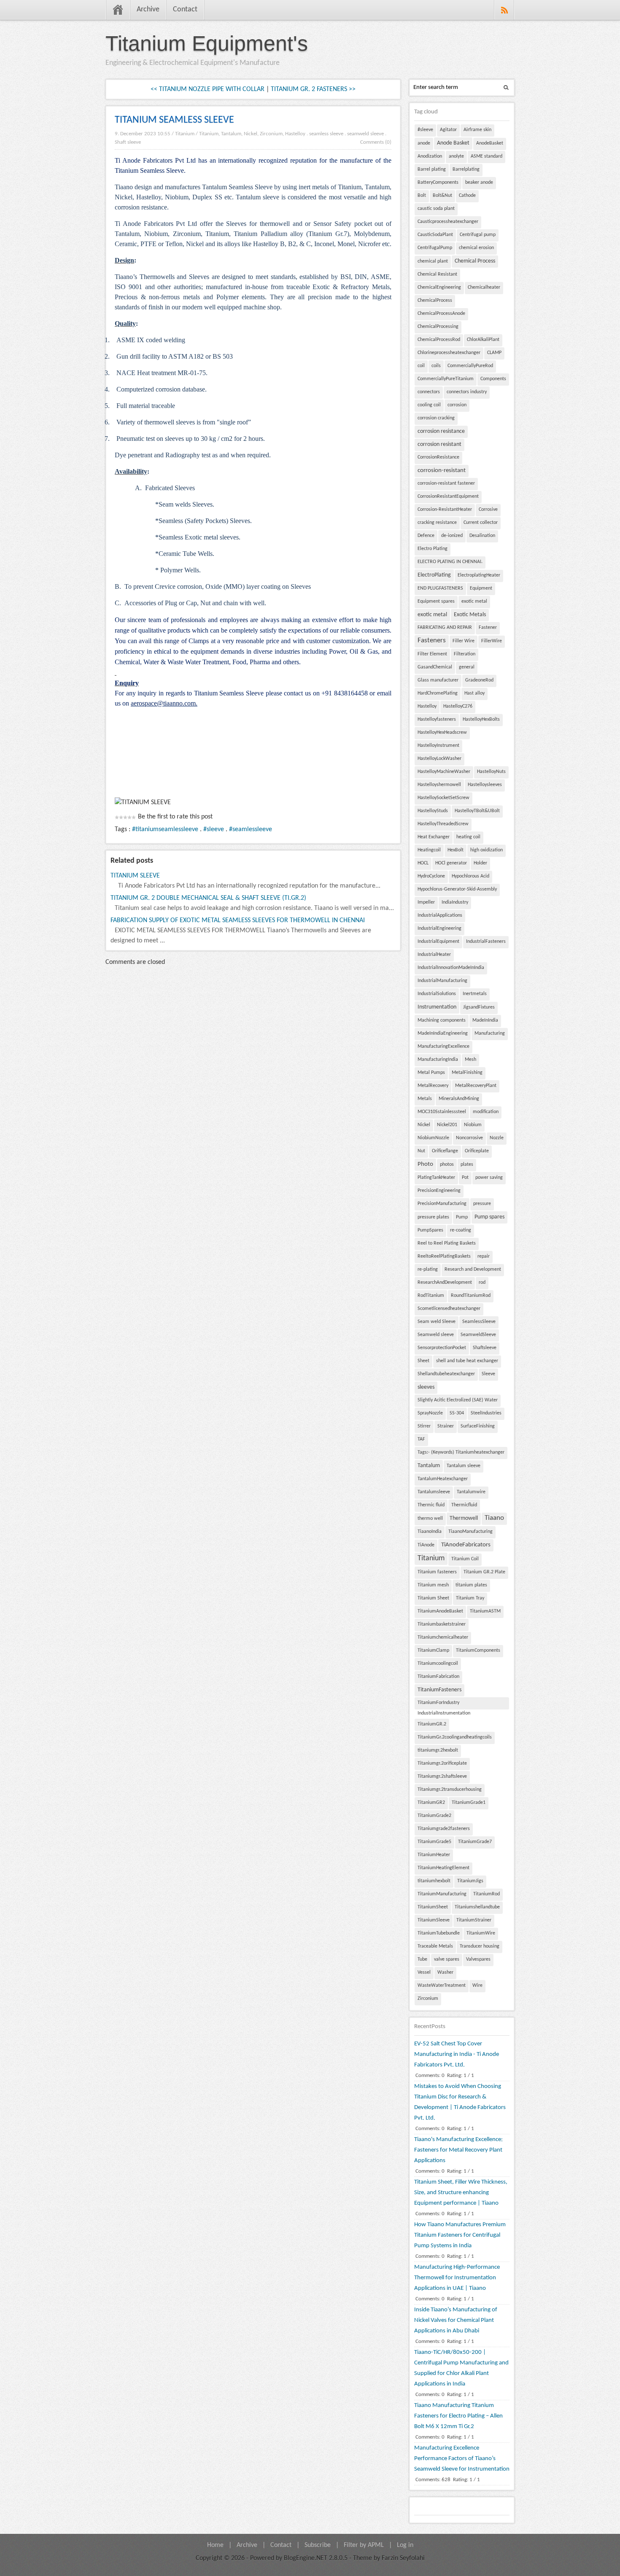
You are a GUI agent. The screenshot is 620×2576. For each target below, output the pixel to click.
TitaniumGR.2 (432, 1724)
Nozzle (497, 1138)
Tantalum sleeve (464, 1466)
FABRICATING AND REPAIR (445, 628)
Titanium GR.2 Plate (484, 1572)
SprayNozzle (430, 1413)
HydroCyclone (431, 876)
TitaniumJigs (470, 1881)
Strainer (446, 1426)
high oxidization (487, 850)
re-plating (428, 1269)
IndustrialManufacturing (442, 981)
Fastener (488, 628)
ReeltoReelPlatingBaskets (444, 1256)
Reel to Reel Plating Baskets (447, 1243)
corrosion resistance (441, 431)
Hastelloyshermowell (439, 785)
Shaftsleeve (485, 1348)
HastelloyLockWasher (439, 759)
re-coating (461, 1230)
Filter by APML (364, 2545)
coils (436, 366)
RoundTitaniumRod (471, 1296)
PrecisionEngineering (439, 1191)
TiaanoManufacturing (470, 1532)
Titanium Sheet (433, 1598)
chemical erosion (476, 248)
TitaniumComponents (478, 1650)
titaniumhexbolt (434, 1881)
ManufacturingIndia (438, 1060)
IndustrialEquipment (438, 942)
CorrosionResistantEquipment (448, 496)
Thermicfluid (464, 1505)
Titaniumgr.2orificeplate (442, 1763)
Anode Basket (453, 143)
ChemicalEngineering (439, 287)
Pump (462, 1217)
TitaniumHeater (434, 1855)
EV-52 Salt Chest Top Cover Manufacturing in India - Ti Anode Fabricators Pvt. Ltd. (457, 2054)
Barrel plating (432, 169)
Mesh (470, 1060)
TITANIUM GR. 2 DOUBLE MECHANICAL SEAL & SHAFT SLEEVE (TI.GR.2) (208, 898)
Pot (465, 1178)
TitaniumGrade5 (434, 1842)
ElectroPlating (434, 575)
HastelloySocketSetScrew (443, 798)
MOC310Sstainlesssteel (442, 1112)
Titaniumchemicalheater (443, 1637)
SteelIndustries (486, 1413)
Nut (421, 1151)
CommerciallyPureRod (470, 366)
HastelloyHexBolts (481, 719)
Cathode (467, 196)
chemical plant (433, 261)
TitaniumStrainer (474, 1920)
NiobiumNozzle (433, 1138)
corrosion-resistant (442, 471)
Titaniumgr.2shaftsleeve (442, 1776)
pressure (482, 1204)
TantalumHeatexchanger (443, 1479)
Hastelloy (427, 706)
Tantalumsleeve (434, 1492)
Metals (425, 1099)
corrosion (457, 405)
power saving (489, 1178)
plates (467, 1165)
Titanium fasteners (437, 1572)
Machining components (442, 1020)
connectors (429, 392)
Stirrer (424, 1426)
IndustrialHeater (434, 955)
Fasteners (432, 641)
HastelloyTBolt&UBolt (477, 811)
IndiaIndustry (455, 902)
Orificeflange (445, 1151)
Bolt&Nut (442, 196)
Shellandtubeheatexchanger (446, 1374)
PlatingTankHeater (436, 1178)
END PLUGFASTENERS (440, 588)
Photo (425, 1164)
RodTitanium (431, 1296)
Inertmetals (475, 994)
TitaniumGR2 (431, 1803)
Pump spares (489, 1217)
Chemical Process (475, 261)
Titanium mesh (433, 1585)
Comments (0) (376, 142)
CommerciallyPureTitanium (446, 379)
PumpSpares (430, 1230)
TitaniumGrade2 (434, 1816)
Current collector (481, 523)
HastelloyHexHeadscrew (442, 733)
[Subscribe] (504, 10)
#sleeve (214, 829)
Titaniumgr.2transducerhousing (450, 1790)
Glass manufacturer (438, 680)
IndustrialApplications (440, 915)
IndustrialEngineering (439, 928)
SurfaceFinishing (478, 1426)
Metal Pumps (431, 1073)
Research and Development (473, 1269)
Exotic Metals (470, 615)
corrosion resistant (439, 444)
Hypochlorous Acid (470, 876)
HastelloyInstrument (438, 746)
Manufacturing (490, 1033)
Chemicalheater (484, 287)
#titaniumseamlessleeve (165, 829)
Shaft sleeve (128, 142)
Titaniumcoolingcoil (438, 1664)
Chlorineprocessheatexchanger (449, 353)
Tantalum (429, 1466)
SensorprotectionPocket (442, 1348)
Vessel (424, 1972)
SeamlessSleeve (479, 1322)
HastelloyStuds (433, 811)
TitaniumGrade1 (469, 1803)
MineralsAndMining (459, 1099)
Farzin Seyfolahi (403, 2558)
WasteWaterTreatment (442, 1986)
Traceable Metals (435, 1946)
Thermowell (464, 1518)
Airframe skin (477, 130)
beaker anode (479, 182)
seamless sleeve (326, 134)
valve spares (447, 1959)
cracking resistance (437, 523)
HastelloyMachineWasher (444, 772)
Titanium (185, 134)
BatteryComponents (438, 182)
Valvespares (478, 1959)
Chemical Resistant (437, 274)
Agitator (448, 130)
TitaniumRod (487, 1894)
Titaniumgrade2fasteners (444, 1829)
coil (421, 366)
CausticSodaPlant (435, 235)
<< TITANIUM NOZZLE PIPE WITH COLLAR (208, 89)
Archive (148, 9)
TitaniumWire (481, 1933)
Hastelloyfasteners (437, 719)
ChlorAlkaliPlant (483, 340)
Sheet (423, 1361)
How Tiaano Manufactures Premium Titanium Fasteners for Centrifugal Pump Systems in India (460, 2235)
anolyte (456, 156)
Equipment (481, 588)
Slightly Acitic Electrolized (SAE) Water (458, 1400)
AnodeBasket (490, 143)
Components (493, 379)
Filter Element (432, 654)
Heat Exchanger (434, 837)
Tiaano (494, 1518)
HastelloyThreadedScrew (443, 824)
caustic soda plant (436, 209)
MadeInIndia (485, 1020)
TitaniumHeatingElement (443, 1868)
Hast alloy (474, 693)
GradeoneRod (479, 680)
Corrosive (488, 510)
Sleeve (488, 1374)
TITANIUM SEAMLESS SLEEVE (174, 120)
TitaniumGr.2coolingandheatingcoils (455, 1737)
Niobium (473, 1125)
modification (486, 1112)
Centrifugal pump (478, 235)
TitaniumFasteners (439, 1690)
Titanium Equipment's (207, 43)
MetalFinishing (467, 1073)
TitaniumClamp (433, 1650)
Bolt (422, 196)
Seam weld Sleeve (437, 1322)
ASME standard (487, 156)
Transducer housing (480, 1946)
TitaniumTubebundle (439, 1933)
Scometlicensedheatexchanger (449, 1309)
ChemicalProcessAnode (441, 314)
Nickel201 (447, 1125)
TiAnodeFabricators (466, 1545)
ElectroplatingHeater (479, 575)
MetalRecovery (433, 1086)
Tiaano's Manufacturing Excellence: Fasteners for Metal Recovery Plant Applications (458, 2150)
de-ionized (452, 536)
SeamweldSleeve (478, 1335)
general (467, 667)
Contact (185, 9)
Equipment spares (436, 601)
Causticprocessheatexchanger (448, 222)
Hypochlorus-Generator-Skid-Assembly (457, 889)
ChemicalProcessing (438, 327)
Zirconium (428, 1999)
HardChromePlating (438, 693)
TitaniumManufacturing (442, 1894)
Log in (405, 2545)
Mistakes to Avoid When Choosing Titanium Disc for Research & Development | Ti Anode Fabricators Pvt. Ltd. (460, 2102)
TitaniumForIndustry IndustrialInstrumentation (444, 1705)
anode (424, 143)
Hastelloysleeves (485, 785)
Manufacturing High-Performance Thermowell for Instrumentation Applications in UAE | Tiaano (457, 2278)
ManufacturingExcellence (443, 1046)
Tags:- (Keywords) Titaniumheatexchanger (461, 1452)
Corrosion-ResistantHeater (445, 510)
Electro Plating (433, 549)
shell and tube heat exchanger (467, 1361)
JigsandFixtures (479, 1007)
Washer (445, 1972)
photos (447, 1165)
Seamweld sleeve (436, 1335)
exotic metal (474, 601)
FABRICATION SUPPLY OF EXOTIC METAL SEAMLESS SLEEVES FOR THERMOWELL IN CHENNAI (238, 920)
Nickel (424, 1125)
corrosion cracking (436, 418)
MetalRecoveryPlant (476, 1086)
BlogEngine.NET (306, 2558)
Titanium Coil (465, 1559)
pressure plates (433, 1217)
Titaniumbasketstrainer (442, 1624)
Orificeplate (477, 1151)
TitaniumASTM (485, 1611)
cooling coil (429, 405)
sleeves (426, 1387)
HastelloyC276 (458, 706)
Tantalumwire (471, 1492)
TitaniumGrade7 (475, 1842)
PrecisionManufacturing (442, 1204)
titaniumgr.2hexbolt (438, 1750)
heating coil (468, 837)
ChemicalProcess (435, 301)
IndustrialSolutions (437, 994)
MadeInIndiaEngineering (443, 1033)
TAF (421, 1439)
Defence (426, 536)
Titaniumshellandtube (477, 1907)
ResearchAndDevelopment (445, 1283)
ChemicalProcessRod (439, 340)
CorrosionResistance (438, 457)
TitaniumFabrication (438, 1677)
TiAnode (426, 1545)
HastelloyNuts (491, 772)
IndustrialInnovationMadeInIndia (451, 968)
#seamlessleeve (251, 829)
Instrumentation (437, 1007)
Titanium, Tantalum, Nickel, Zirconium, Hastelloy (252, 134)
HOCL (423, 863)
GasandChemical (435, 667)
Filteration (465, 654)
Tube (422, 1959)
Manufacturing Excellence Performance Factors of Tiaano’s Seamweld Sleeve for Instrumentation (462, 2459)
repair (484, 1256)
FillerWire (492, 641)
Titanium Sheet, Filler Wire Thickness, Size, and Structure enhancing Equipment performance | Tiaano (461, 2193)
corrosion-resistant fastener (446, 483)
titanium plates (471, 1585)
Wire (477, 1986)
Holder (480, 863)
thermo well (430, 1519)
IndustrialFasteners (486, 942)
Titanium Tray (470, 1598)
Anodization (430, 156)
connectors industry (467, 392)
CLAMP (494, 353)
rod (482, 1283)
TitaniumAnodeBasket (440, 1611)
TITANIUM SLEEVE (135, 876)
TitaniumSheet (433, 1907)
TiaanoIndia (430, 1532)
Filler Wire (464, 641)
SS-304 (457, 1413)
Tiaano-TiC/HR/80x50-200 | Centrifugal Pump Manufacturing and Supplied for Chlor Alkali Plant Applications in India (461, 2368)
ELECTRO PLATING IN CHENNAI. (450, 562)
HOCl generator (451, 863)
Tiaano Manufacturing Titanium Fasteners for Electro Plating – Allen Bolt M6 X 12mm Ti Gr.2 (458, 2416)
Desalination (482, 536)
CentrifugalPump (435, 248)
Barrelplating (466, 169)
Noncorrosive (469, 1138)
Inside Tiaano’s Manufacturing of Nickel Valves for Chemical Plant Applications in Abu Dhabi (456, 2320)
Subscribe (318, 2545)
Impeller (426, 902)
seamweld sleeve (365, 134)
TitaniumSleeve (434, 1920)
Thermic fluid (431, 1505)
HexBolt (456, 850)
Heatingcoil (429, 850)
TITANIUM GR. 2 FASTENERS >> (313, 89)
